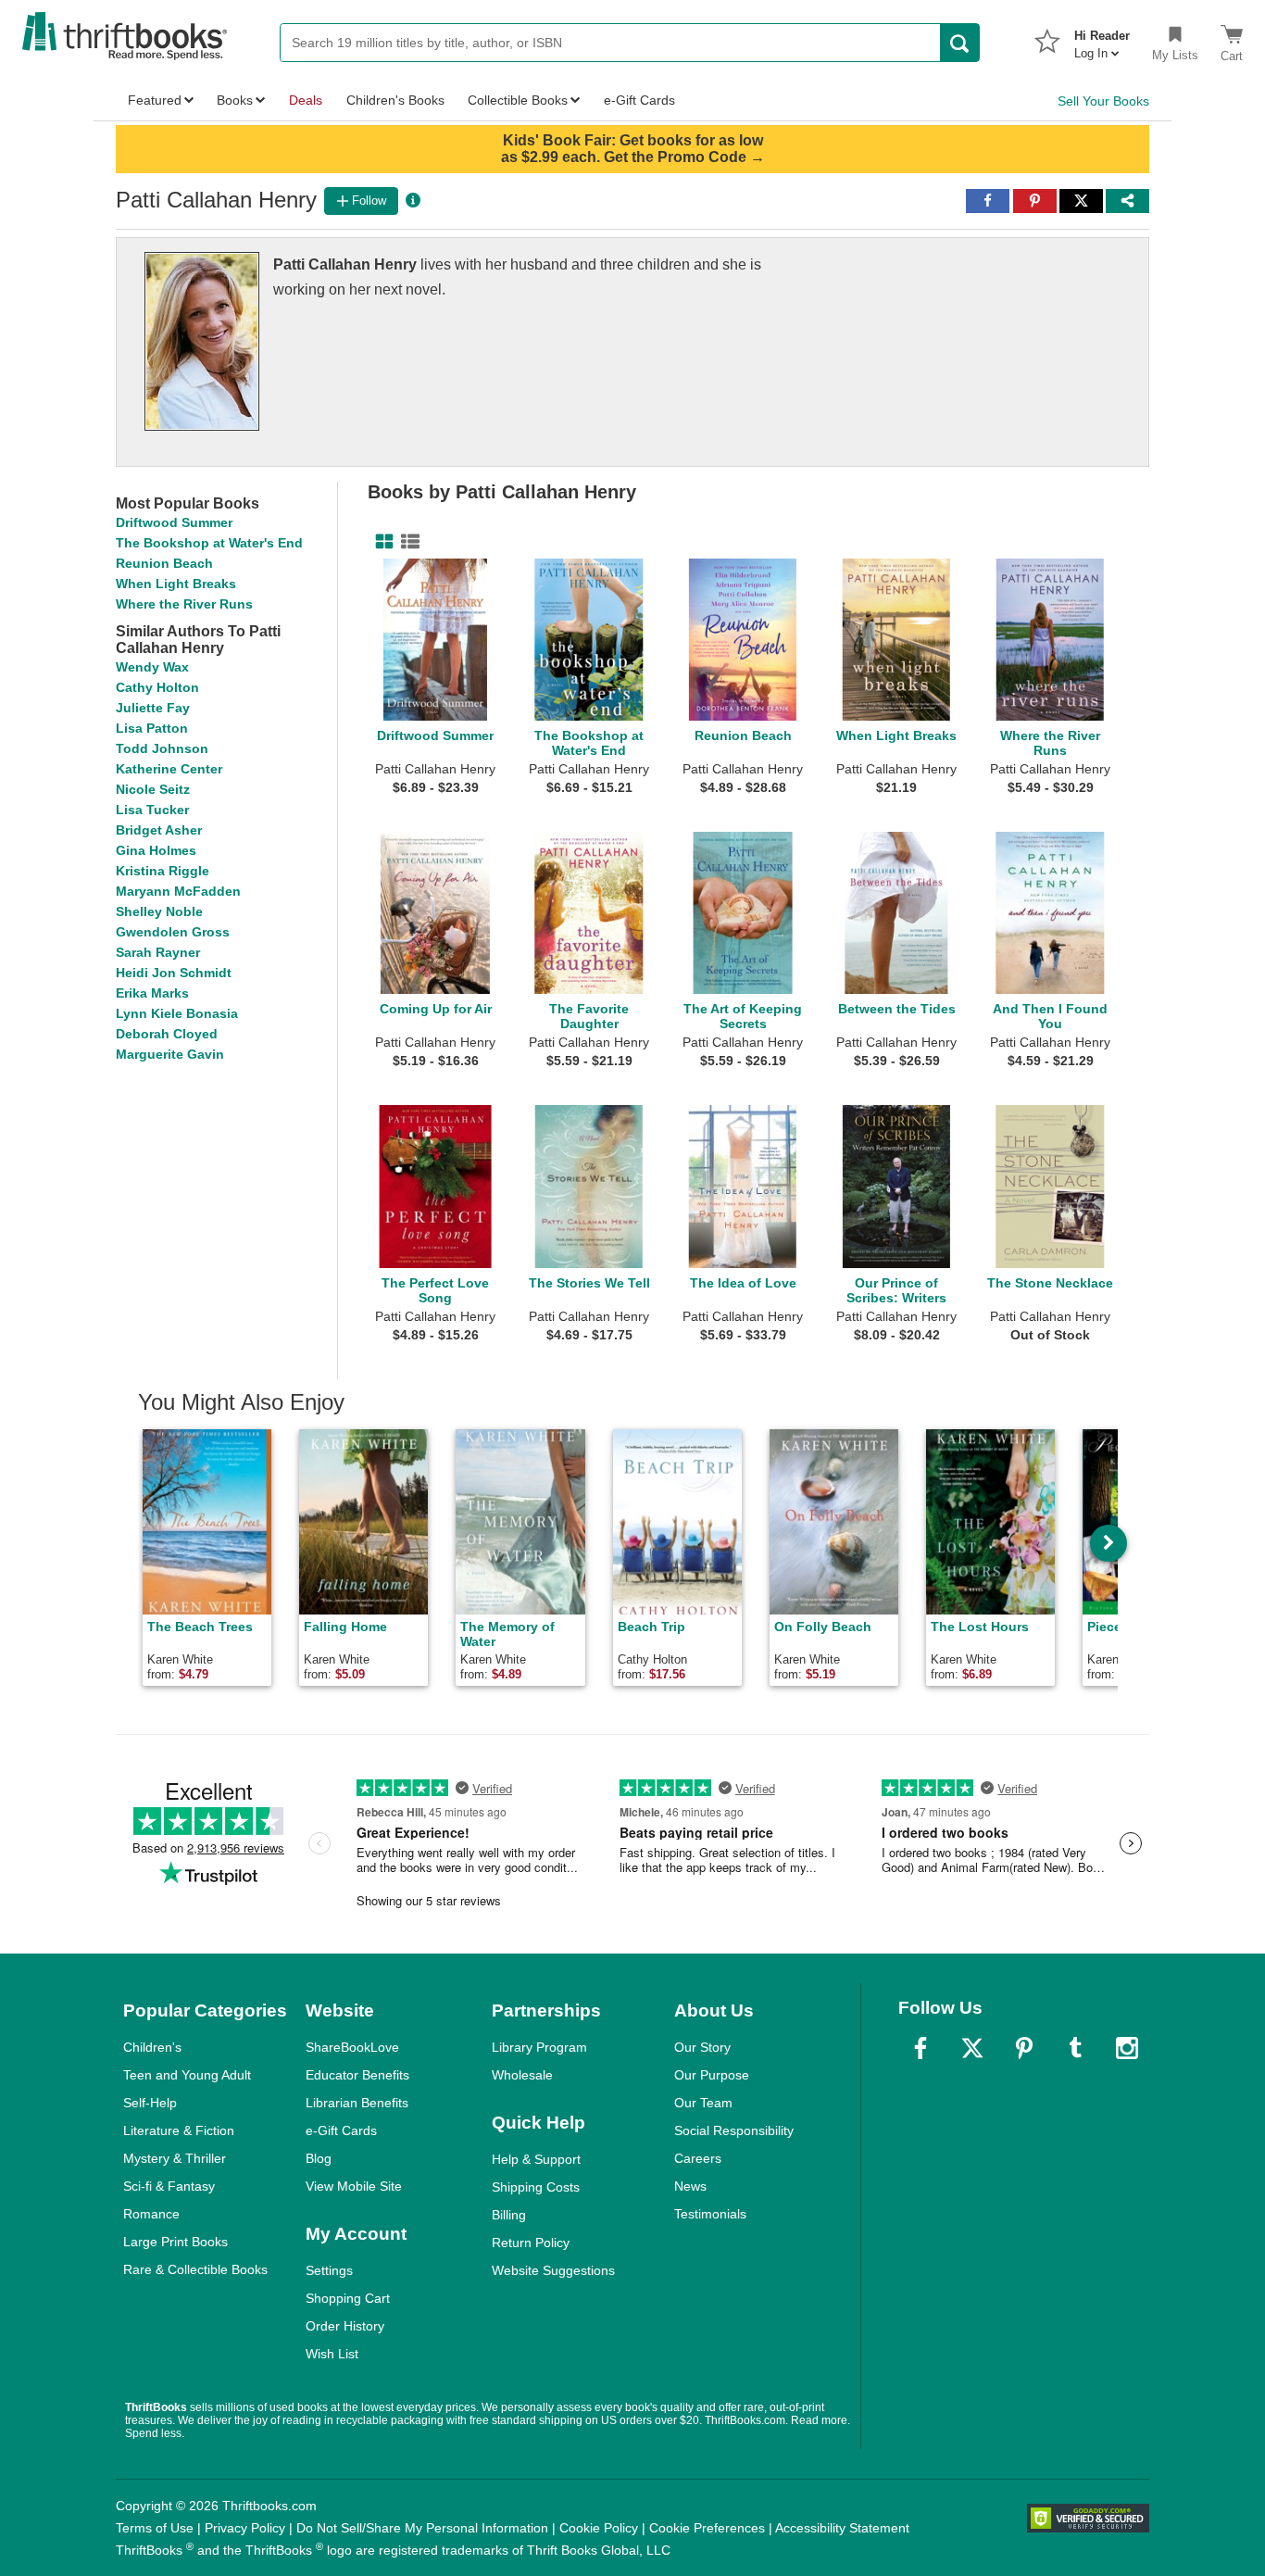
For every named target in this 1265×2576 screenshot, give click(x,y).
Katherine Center (169, 769)
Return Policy (531, 2243)
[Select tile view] (407, 542)
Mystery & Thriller (175, 2158)
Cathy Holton (157, 687)
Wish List (332, 2354)
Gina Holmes (156, 850)
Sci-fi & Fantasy (169, 2186)
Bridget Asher (159, 830)
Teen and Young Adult (187, 2075)
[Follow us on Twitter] (972, 2048)
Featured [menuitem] (155, 100)
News (690, 2186)
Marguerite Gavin (170, 1054)
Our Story (702, 2047)
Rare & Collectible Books (195, 2269)
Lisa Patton (152, 728)
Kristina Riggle (163, 871)
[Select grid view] (381, 542)
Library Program (539, 2047)
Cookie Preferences (707, 2528)
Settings (329, 2270)
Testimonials (710, 2214)
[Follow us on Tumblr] (1075, 2048)
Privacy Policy (245, 2528)
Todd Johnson (162, 748)
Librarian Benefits (357, 2103)
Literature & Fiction (179, 2130)
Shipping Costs (536, 2187)
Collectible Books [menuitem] (518, 100)
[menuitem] (1102, 39)
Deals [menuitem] (306, 100)
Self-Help (150, 2103)
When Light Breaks (176, 584)
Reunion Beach (164, 563)
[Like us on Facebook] (921, 2048)
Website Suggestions (553, 2270)
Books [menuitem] (235, 100)
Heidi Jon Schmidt (174, 973)
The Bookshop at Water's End (209, 543)
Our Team (703, 2103)
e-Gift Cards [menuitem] (639, 100)
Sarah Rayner (158, 952)
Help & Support (536, 2159)
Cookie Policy (599, 2528)
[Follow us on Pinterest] (1024, 2048)
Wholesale (522, 2075)
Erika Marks (152, 993)
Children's (152, 2047)
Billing (509, 2215)
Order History (345, 2326)
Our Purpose (712, 2075)
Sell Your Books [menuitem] (1103, 101)
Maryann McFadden (178, 891)
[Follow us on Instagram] (1127, 2048)
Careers (698, 2158)
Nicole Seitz (153, 789)
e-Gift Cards (341, 2130)
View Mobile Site (354, 2186)
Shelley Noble (159, 911)
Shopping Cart (348, 2298)
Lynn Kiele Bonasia (177, 1013)
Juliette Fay (153, 708)
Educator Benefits (357, 2075)
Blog (319, 2158)
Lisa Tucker (152, 810)
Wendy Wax (152, 667)
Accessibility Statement (842, 2528)
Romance (151, 2214)
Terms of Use (155, 2528)
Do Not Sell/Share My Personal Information (422, 2528)
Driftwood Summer (174, 522)
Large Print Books (175, 2242)
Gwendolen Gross (173, 932)
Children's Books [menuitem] (395, 100)
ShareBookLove (352, 2047)
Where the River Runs (184, 604)
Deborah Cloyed (167, 1034)
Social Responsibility (734, 2130)
